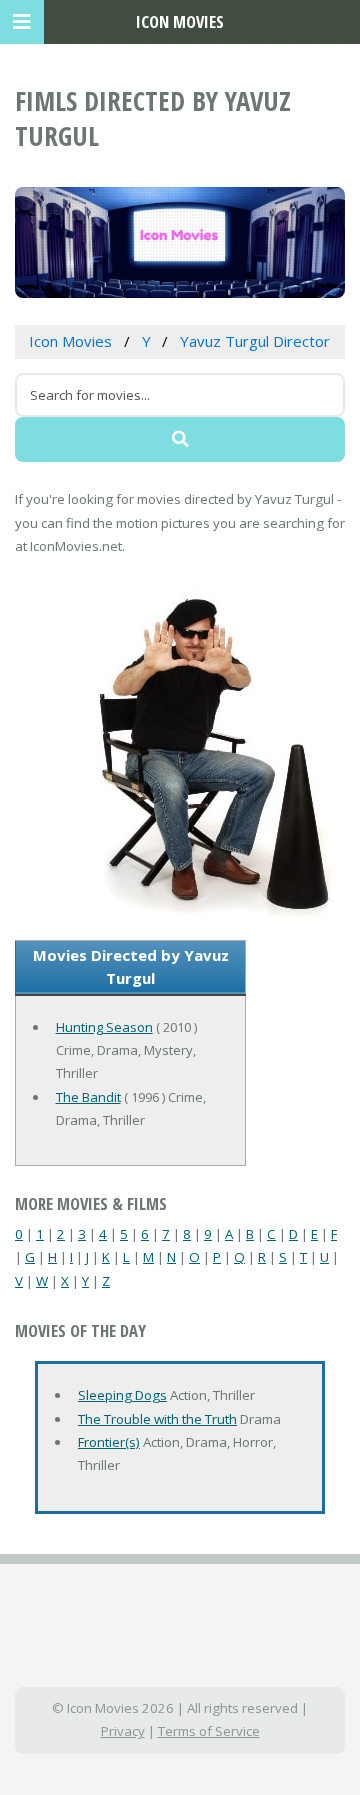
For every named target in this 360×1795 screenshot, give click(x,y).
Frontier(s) (109, 1442)
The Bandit (88, 1097)
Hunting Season (104, 1027)
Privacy (123, 1731)
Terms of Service (209, 1731)
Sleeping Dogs (122, 1395)
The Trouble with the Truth (157, 1419)
